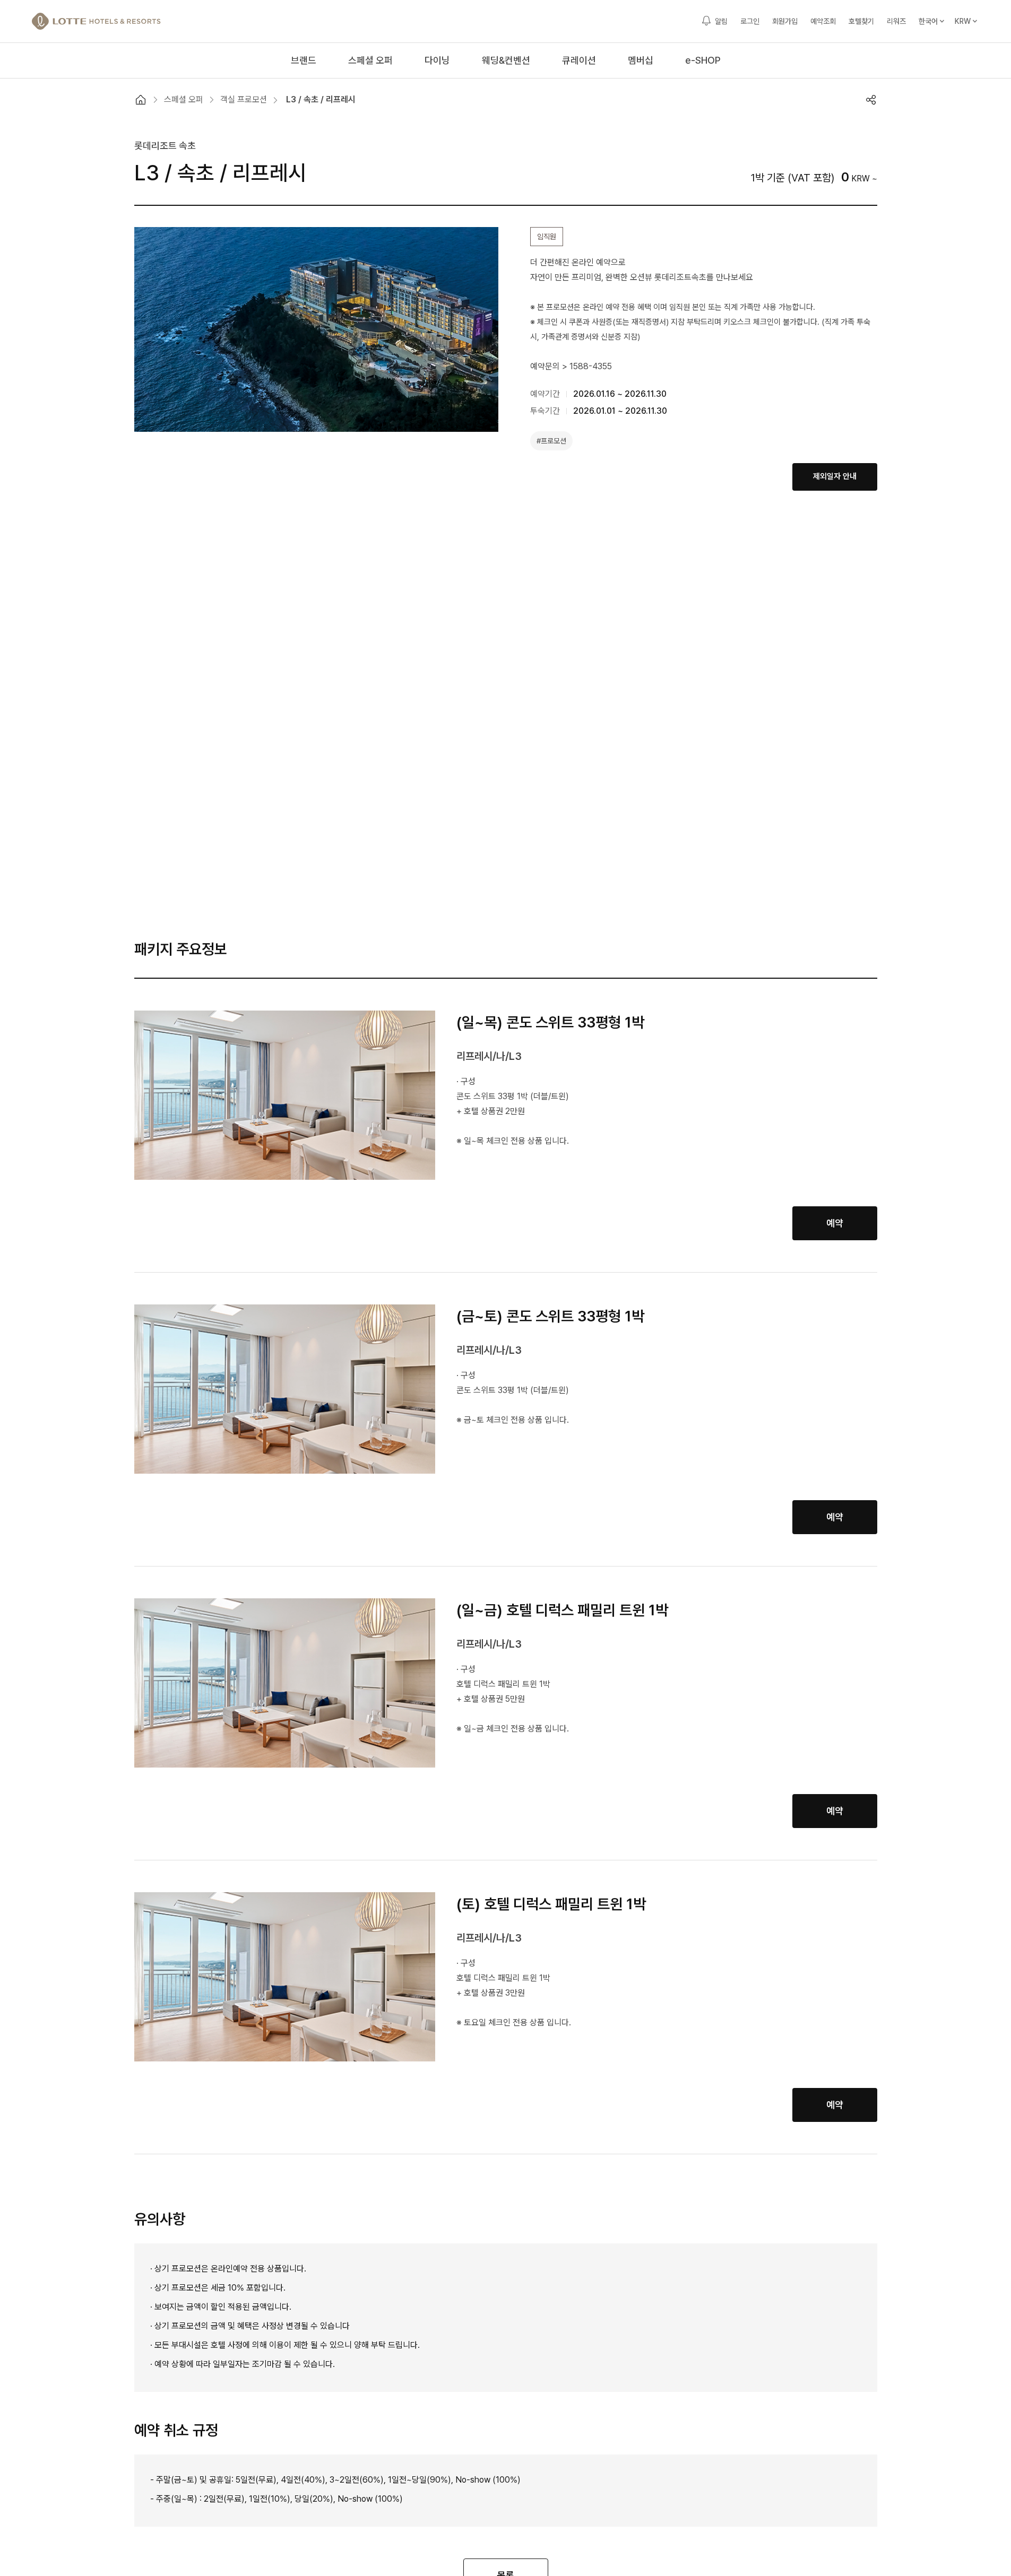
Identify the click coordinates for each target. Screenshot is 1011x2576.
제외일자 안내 (835, 476)
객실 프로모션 (244, 99)
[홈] (141, 100)
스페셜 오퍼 (184, 99)
